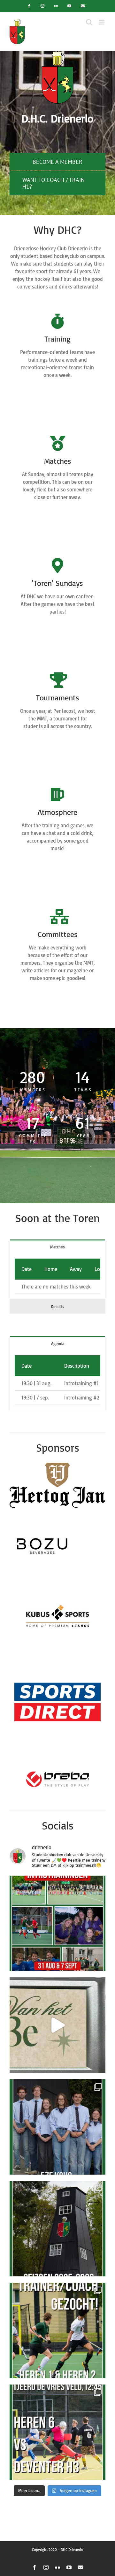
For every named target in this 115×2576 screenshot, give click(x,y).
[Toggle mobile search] (89, 22)
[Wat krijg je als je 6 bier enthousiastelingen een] (57, 2127)
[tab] (57, 1247)
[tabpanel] (57, 1276)
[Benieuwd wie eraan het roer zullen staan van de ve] (57, 2025)
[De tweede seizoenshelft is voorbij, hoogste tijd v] (57, 2330)
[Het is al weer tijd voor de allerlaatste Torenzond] (57, 2432)
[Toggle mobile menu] (102, 22)
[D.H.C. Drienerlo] (57, 53)
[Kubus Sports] (57, 1587)
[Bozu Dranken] (42, 1517)
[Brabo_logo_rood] (57, 1759)
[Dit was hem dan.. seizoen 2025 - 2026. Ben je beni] (57, 2229)
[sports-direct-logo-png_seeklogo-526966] (57, 1657)
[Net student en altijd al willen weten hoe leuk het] (57, 1923)
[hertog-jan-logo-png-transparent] (57, 1465)
